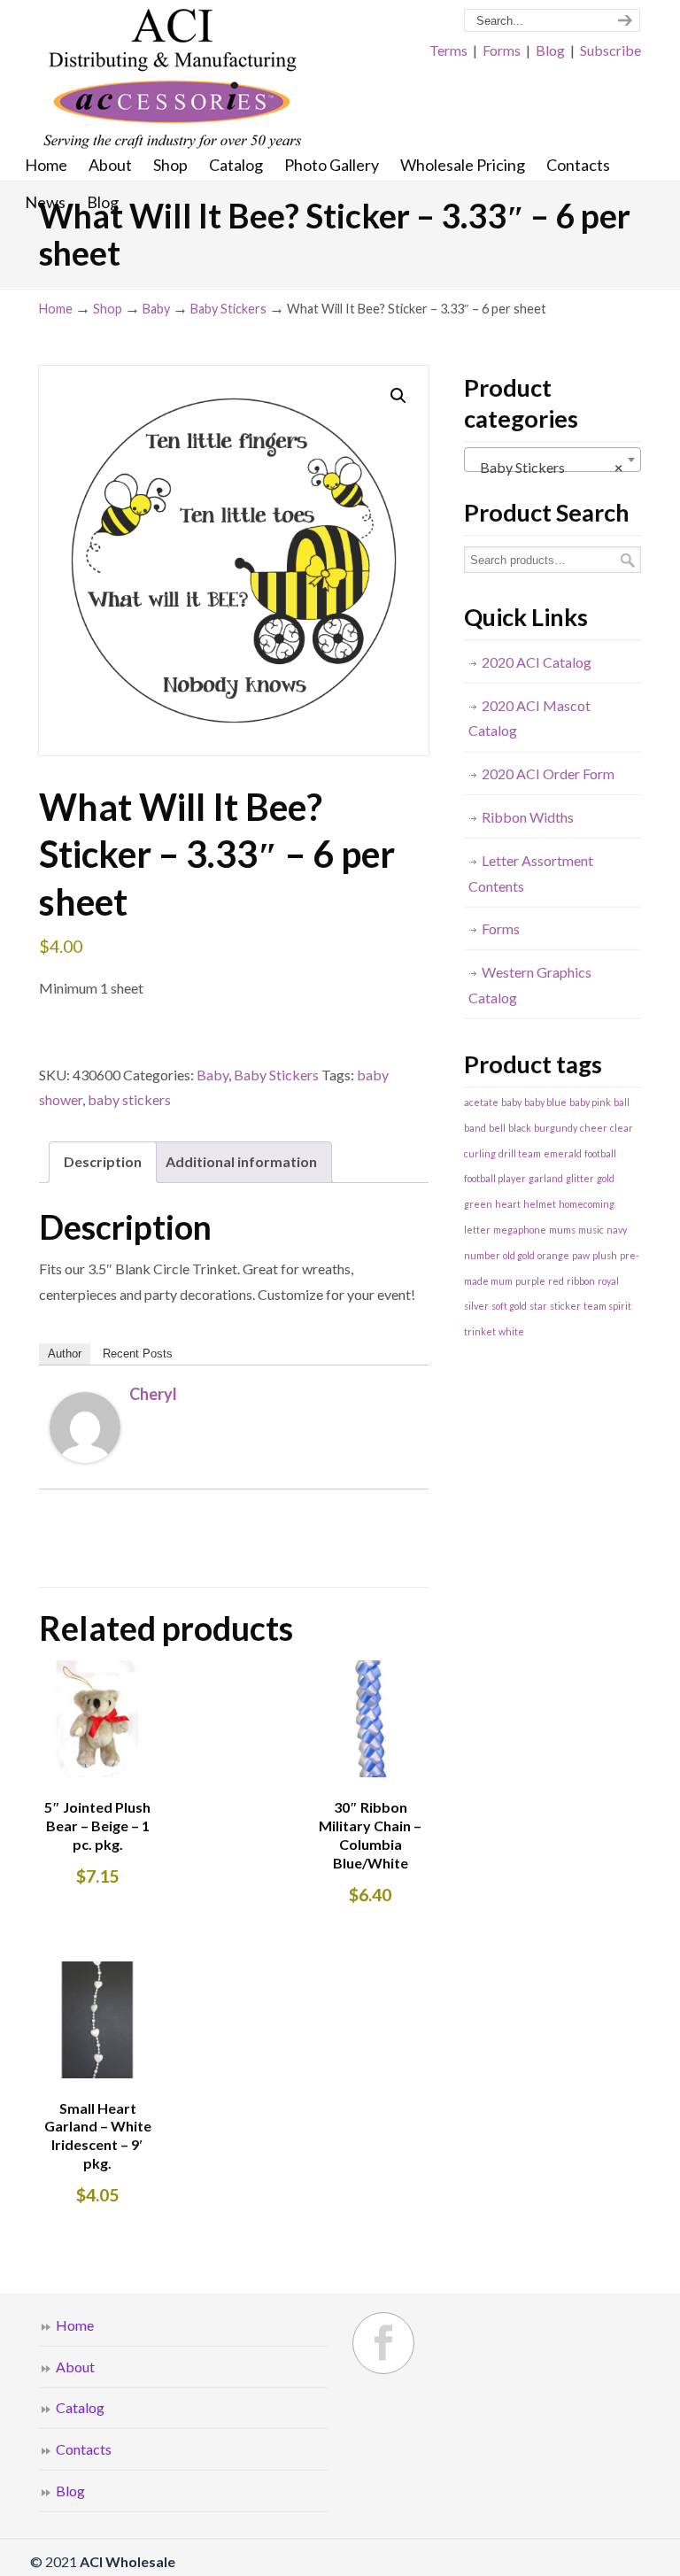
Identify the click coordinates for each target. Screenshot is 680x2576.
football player (495, 1178)
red (556, 1281)
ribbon (581, 1281)
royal (608, 1281)
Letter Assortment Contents (531, 873)
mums (562, 1230)
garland (546, 1178)
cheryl (153, 1394)
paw (581, 1255)
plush (605, 1255)
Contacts (84, 2449)
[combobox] (552, 460)
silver (476, 1306)
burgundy (556, 1128)
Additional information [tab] (241, 1161)
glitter (580, 1178)
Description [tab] (103, 1161)
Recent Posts (138, 1354)
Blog (550, 50)
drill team (520, 1153)
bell (497, 1128)
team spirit (607, 1306)
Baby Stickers (228, 309)
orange (553, 1255)
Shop (108, 309)
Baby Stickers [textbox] (547, 467)
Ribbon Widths (528, 817)
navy (617, 1230)
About (75, 2367)
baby (511, 1102)
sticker (565, 1306)
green (478, 1204)
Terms (448, 50)
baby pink (590, 1102)
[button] (398, 396)
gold (606, 1178)
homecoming (587, 1204)
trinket (480, 1331)
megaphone (520, 1230)
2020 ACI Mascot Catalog (529, 718)
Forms (502, 50)
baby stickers (129, 1099)
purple (530, 1281)
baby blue (545, 1102)
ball (622, 1102)
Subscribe (610, 50)
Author (65, 1354)
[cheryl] (85, 1457)
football (600, 1153)
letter (477, 1230)
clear (622, 1128)
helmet (540, 1204)
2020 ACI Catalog (537, 662)
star (538, 1306)
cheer (594, 1128)
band (475, 1128)
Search (628, 560)
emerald (563, 1153)
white (511, 1331)
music (591, 1230)
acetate (481, 1102)
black (520, 1128)
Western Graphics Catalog (530, 985)
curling (480, 1153)
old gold (519, 1255)
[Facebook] (383, 2343)
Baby (156, 309)
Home (56, 309)
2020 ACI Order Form (548, 774)
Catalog (80, 2407)
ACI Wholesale (172, 80)
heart (508, 1204)
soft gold (509, 1306)
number (482, 1255)
